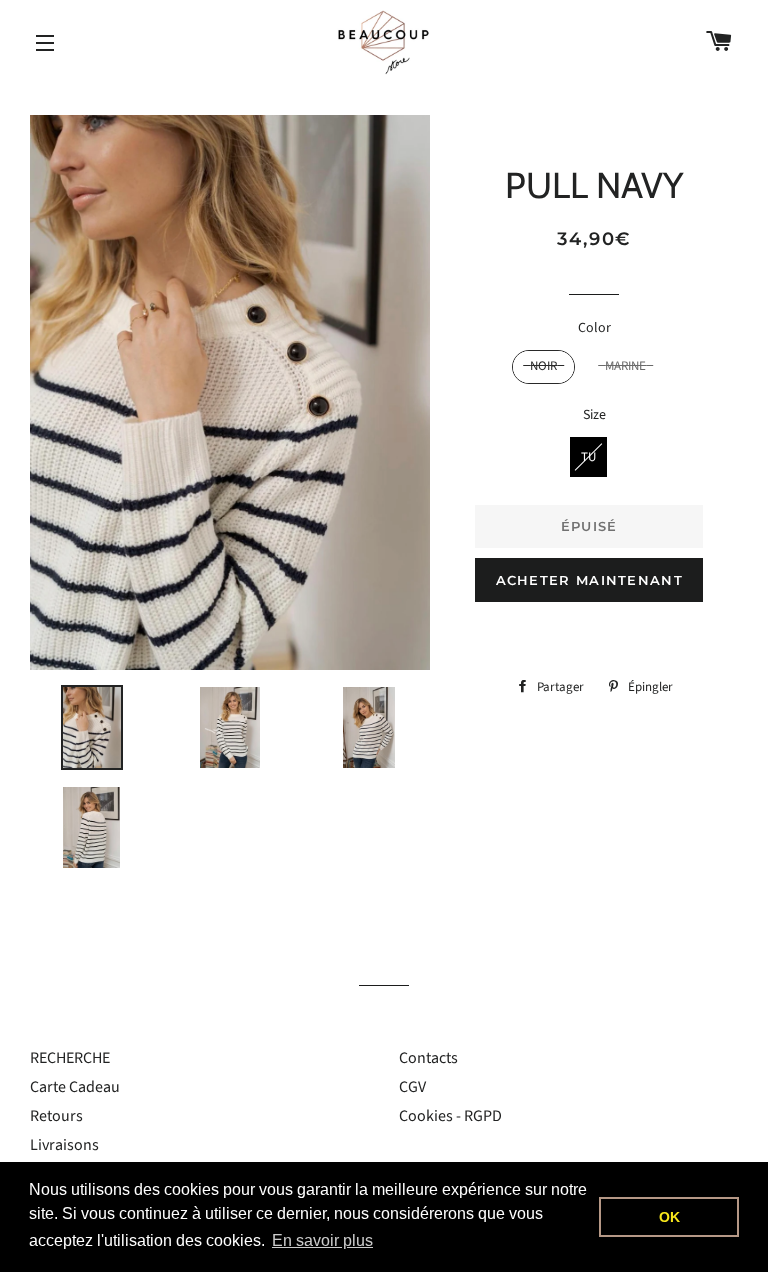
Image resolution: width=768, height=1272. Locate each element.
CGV (412, 1087)
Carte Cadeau (75, 1087)
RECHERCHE (70, 1058)
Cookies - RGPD (450, 1116)
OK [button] (669, 1217)
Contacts (428, 1058)
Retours (56, 1116)
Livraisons (64, 1145)
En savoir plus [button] (322, 1240)
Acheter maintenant (589, 580)
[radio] (543, 367)
